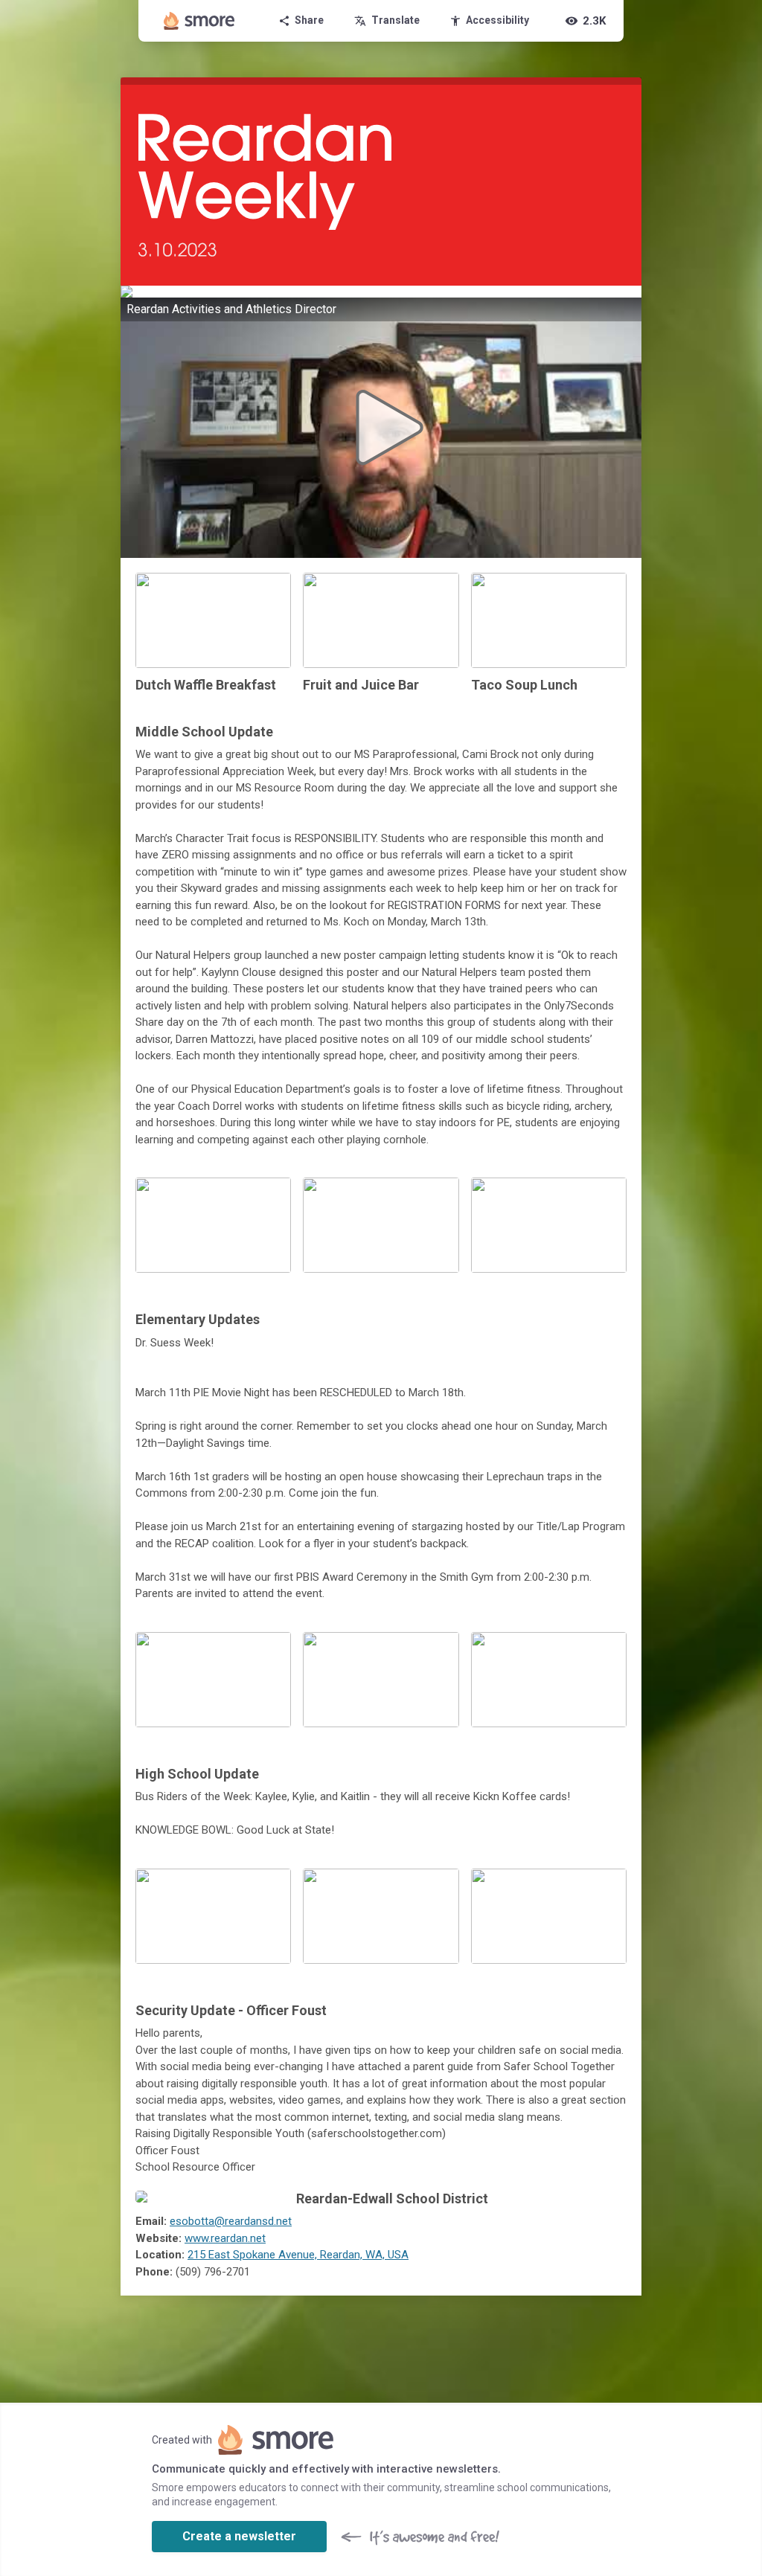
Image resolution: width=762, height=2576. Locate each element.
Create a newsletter (239, 2536)
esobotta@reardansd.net (231, 2221)
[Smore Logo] (199, 21)
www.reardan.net (225, 2238)
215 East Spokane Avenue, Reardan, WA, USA (298, 2255)
